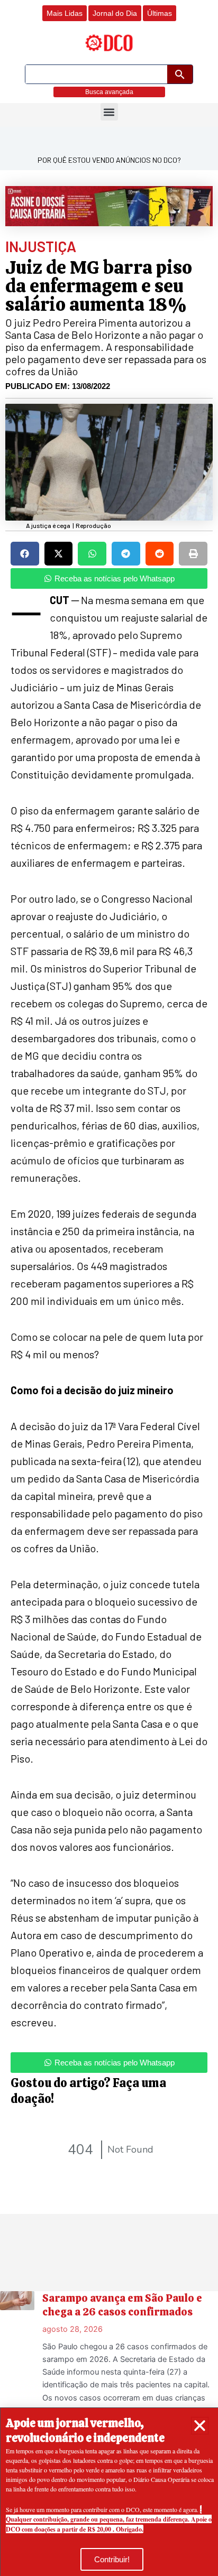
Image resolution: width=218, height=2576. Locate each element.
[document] (109, 1288)
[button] (200, 2426)
